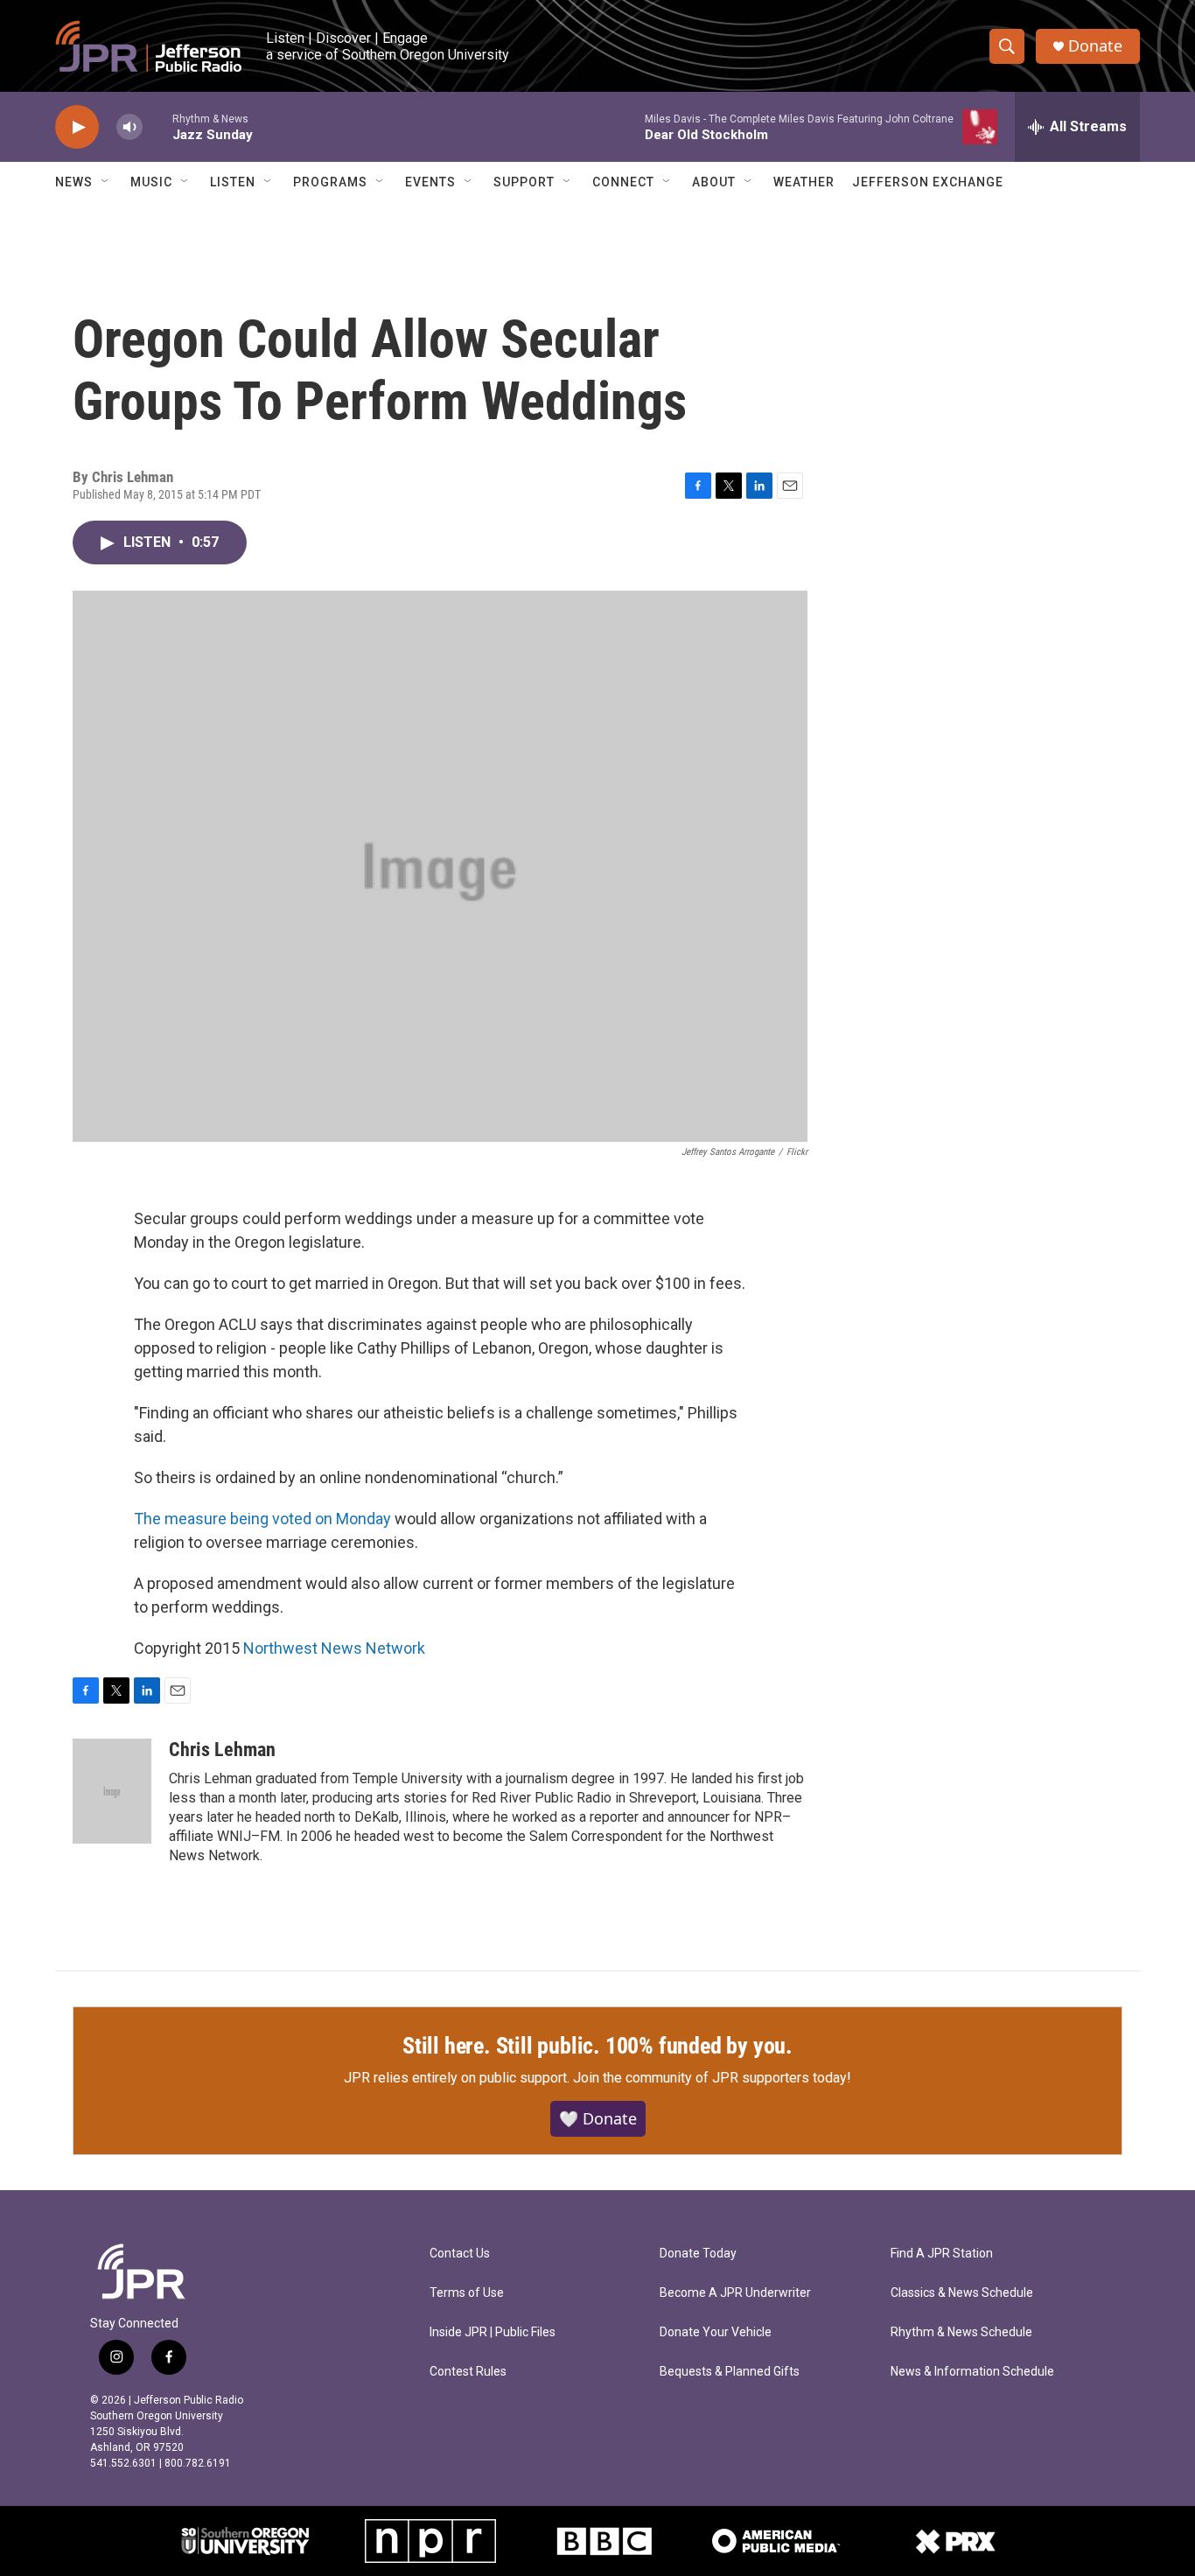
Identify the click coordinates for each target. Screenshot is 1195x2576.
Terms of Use (467, 2293)
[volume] (129, 127)
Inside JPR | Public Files (493, 2332)
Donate (1095, 46)
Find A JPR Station (942, 2254)
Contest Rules (468, 2372)
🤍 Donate (598, 2118)
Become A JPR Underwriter (735, 2293)
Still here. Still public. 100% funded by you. (597, 2046)
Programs (330, 182)
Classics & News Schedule (962, 2293)
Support (524, 182)
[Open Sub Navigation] (106, 182)
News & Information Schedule (972, 2372)
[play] (77, 127)
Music (151, 182)
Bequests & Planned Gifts (730, 2372)
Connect (623, 182)
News (74, 182)
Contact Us (460, 2254)
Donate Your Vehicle (716, 2332)
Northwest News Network (334, 1648)
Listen (233, 182)
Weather (804, 182)
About (714, 182)
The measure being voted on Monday (262, 1519)
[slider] (157, 126)
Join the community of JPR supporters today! (712, 2078)
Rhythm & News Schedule (961, 2332)
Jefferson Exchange (928, 182)
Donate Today (698, 2254)
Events (430, 182)
